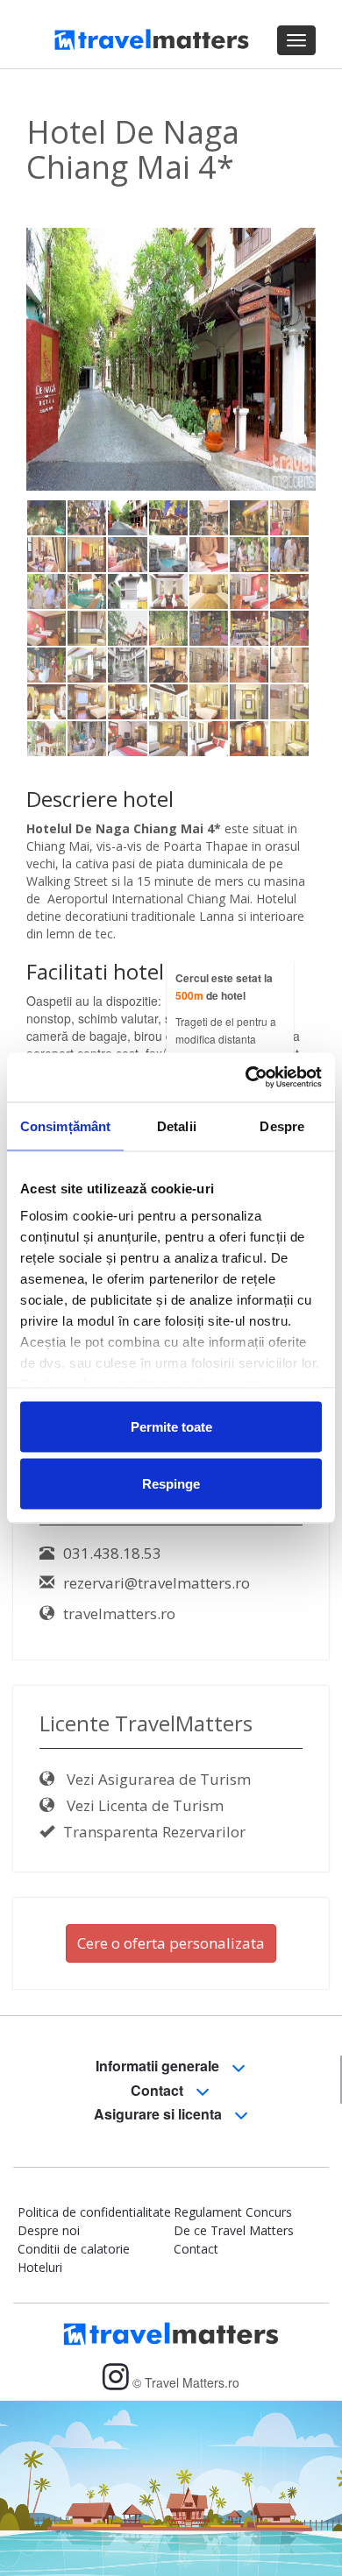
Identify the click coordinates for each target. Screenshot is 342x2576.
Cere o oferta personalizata (171, 1943)
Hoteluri (40, 2267)
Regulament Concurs (233, 2212)
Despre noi (49, 2230)
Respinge (171, 1484)
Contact (159, 2090)
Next (293, 398)
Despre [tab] (282, 1125)
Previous (53, 398)
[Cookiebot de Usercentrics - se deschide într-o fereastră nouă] (246, 1078)
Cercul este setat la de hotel (224, 987)
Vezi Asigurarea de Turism (157, 1779)
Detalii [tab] (177, 1125)
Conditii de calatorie (74, 2249)
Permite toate (171, 1426)
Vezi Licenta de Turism (143, 1805)
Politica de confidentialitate (94, 2212)
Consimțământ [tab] (65, 1125)
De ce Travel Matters (234, 2230)
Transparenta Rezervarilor (154, 1832)
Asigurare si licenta (160, 2114)
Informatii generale (159, 2066)
